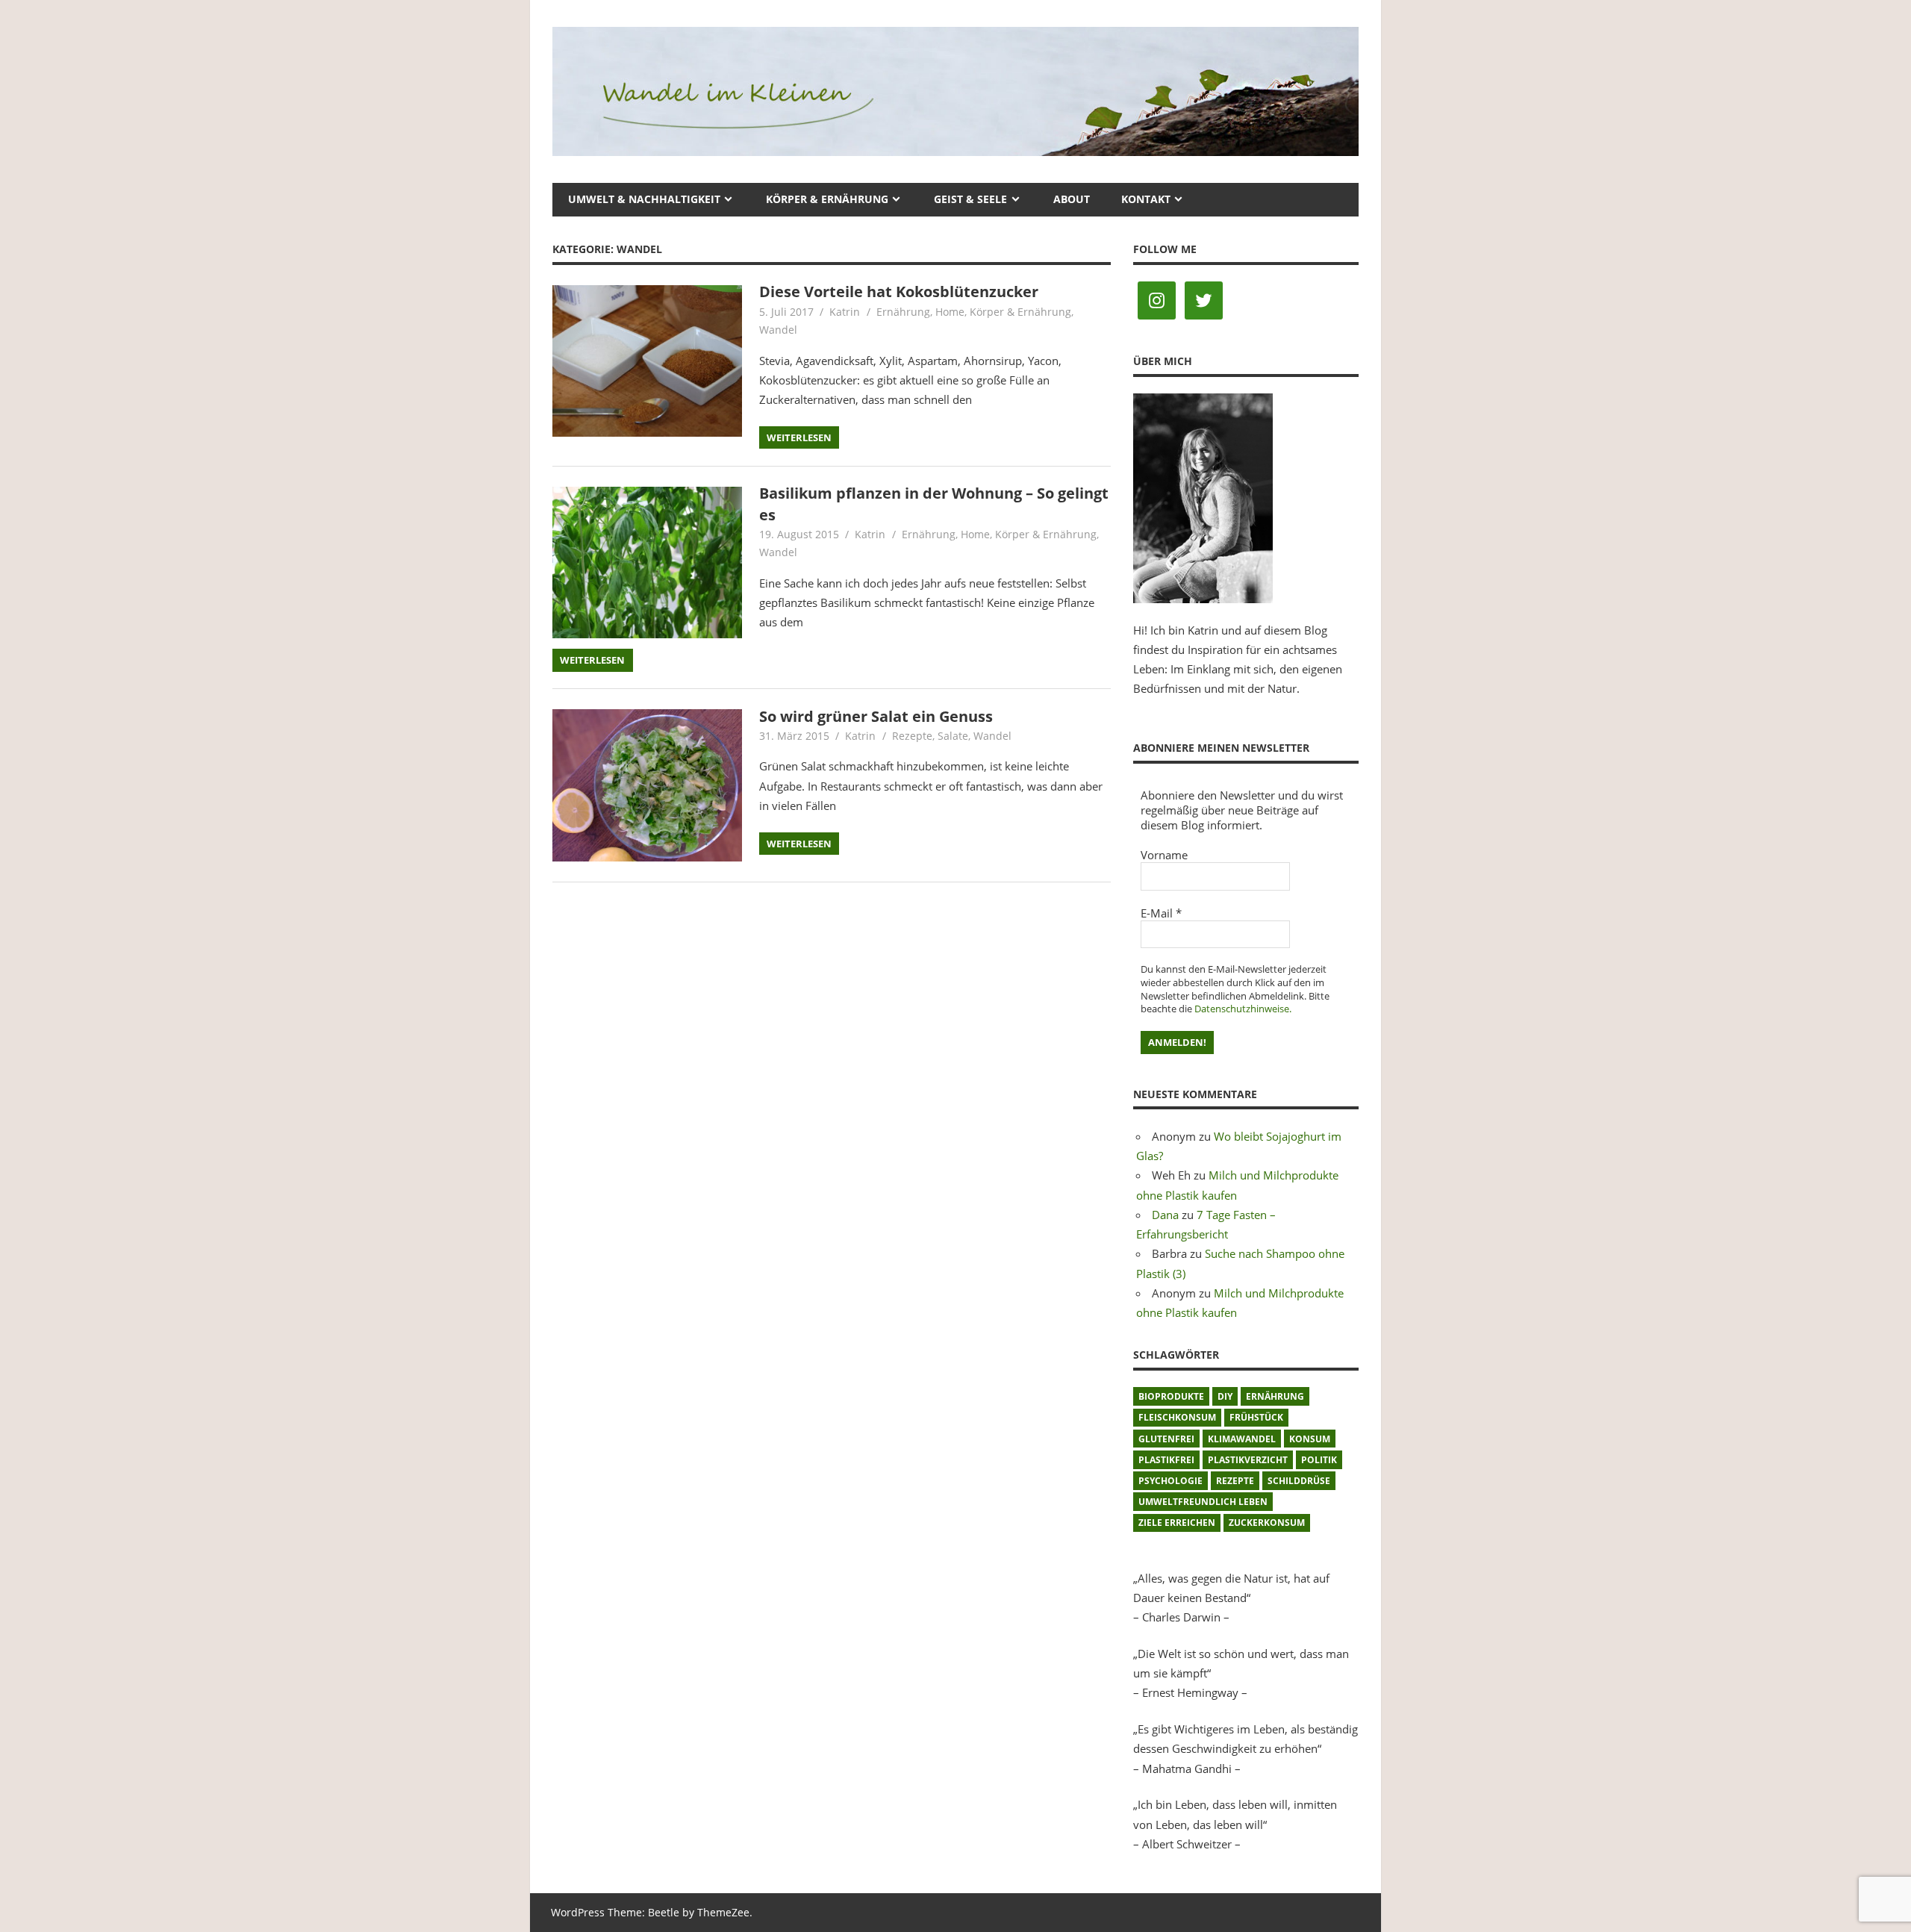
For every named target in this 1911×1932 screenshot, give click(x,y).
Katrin (845, 312)
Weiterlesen (799, 437)
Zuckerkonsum (1267, 1523)
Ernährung (903, 312)
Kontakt (1146, 199)
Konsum (1310, 1439)
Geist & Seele (970, 199)
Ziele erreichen (1177, 1523)
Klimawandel (1242, 1439)
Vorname (1164, 855)
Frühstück (1256, 1417)
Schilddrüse (1299, 1481)
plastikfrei (1166, 1460)
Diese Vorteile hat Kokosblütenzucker (899, 292)
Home (950, 312)
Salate (953, 736)
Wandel (778, 330)
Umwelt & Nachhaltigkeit (644, 199)
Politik (1319, 1460)
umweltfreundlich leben (1203, 1502)
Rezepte (912, 736)
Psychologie (1170, 1481)
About (1072, 199)
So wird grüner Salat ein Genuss (876, 716)
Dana (1165, 1215)
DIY (1225, 1396)
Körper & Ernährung (827, 199)
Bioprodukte (1171, 1396)
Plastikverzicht (1248, 1460)
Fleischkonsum (1177, 1417)
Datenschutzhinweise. (1243, 1009)
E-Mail (1161, 913)
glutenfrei (1166, 1439)
